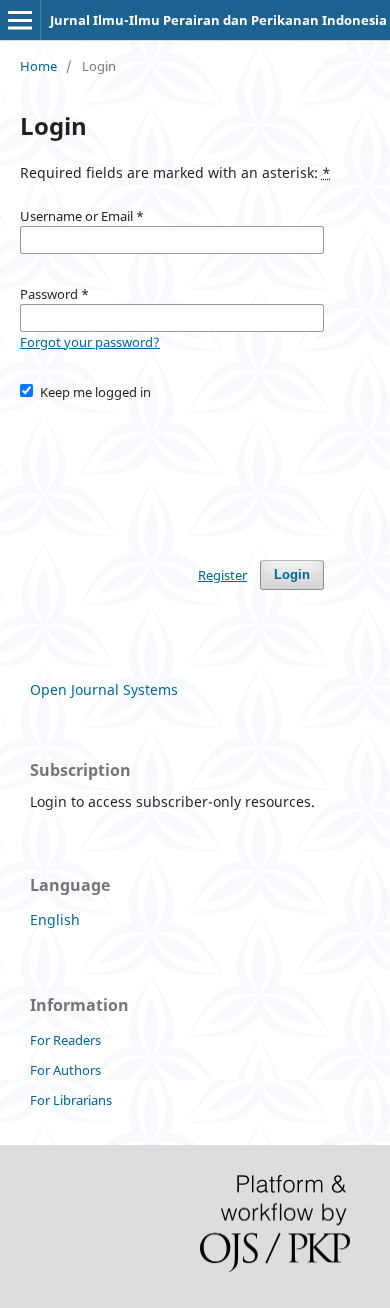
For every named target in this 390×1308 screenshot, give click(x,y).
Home (38, 66)
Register (222, 575)
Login (292, 574)
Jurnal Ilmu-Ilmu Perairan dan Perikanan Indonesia (218, 20)
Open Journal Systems (104, 689)
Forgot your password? (90, 342)
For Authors (65, 1070)
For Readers (65, 1040)
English (55, 919)
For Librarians (71, 1100)
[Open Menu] (20, 20)
